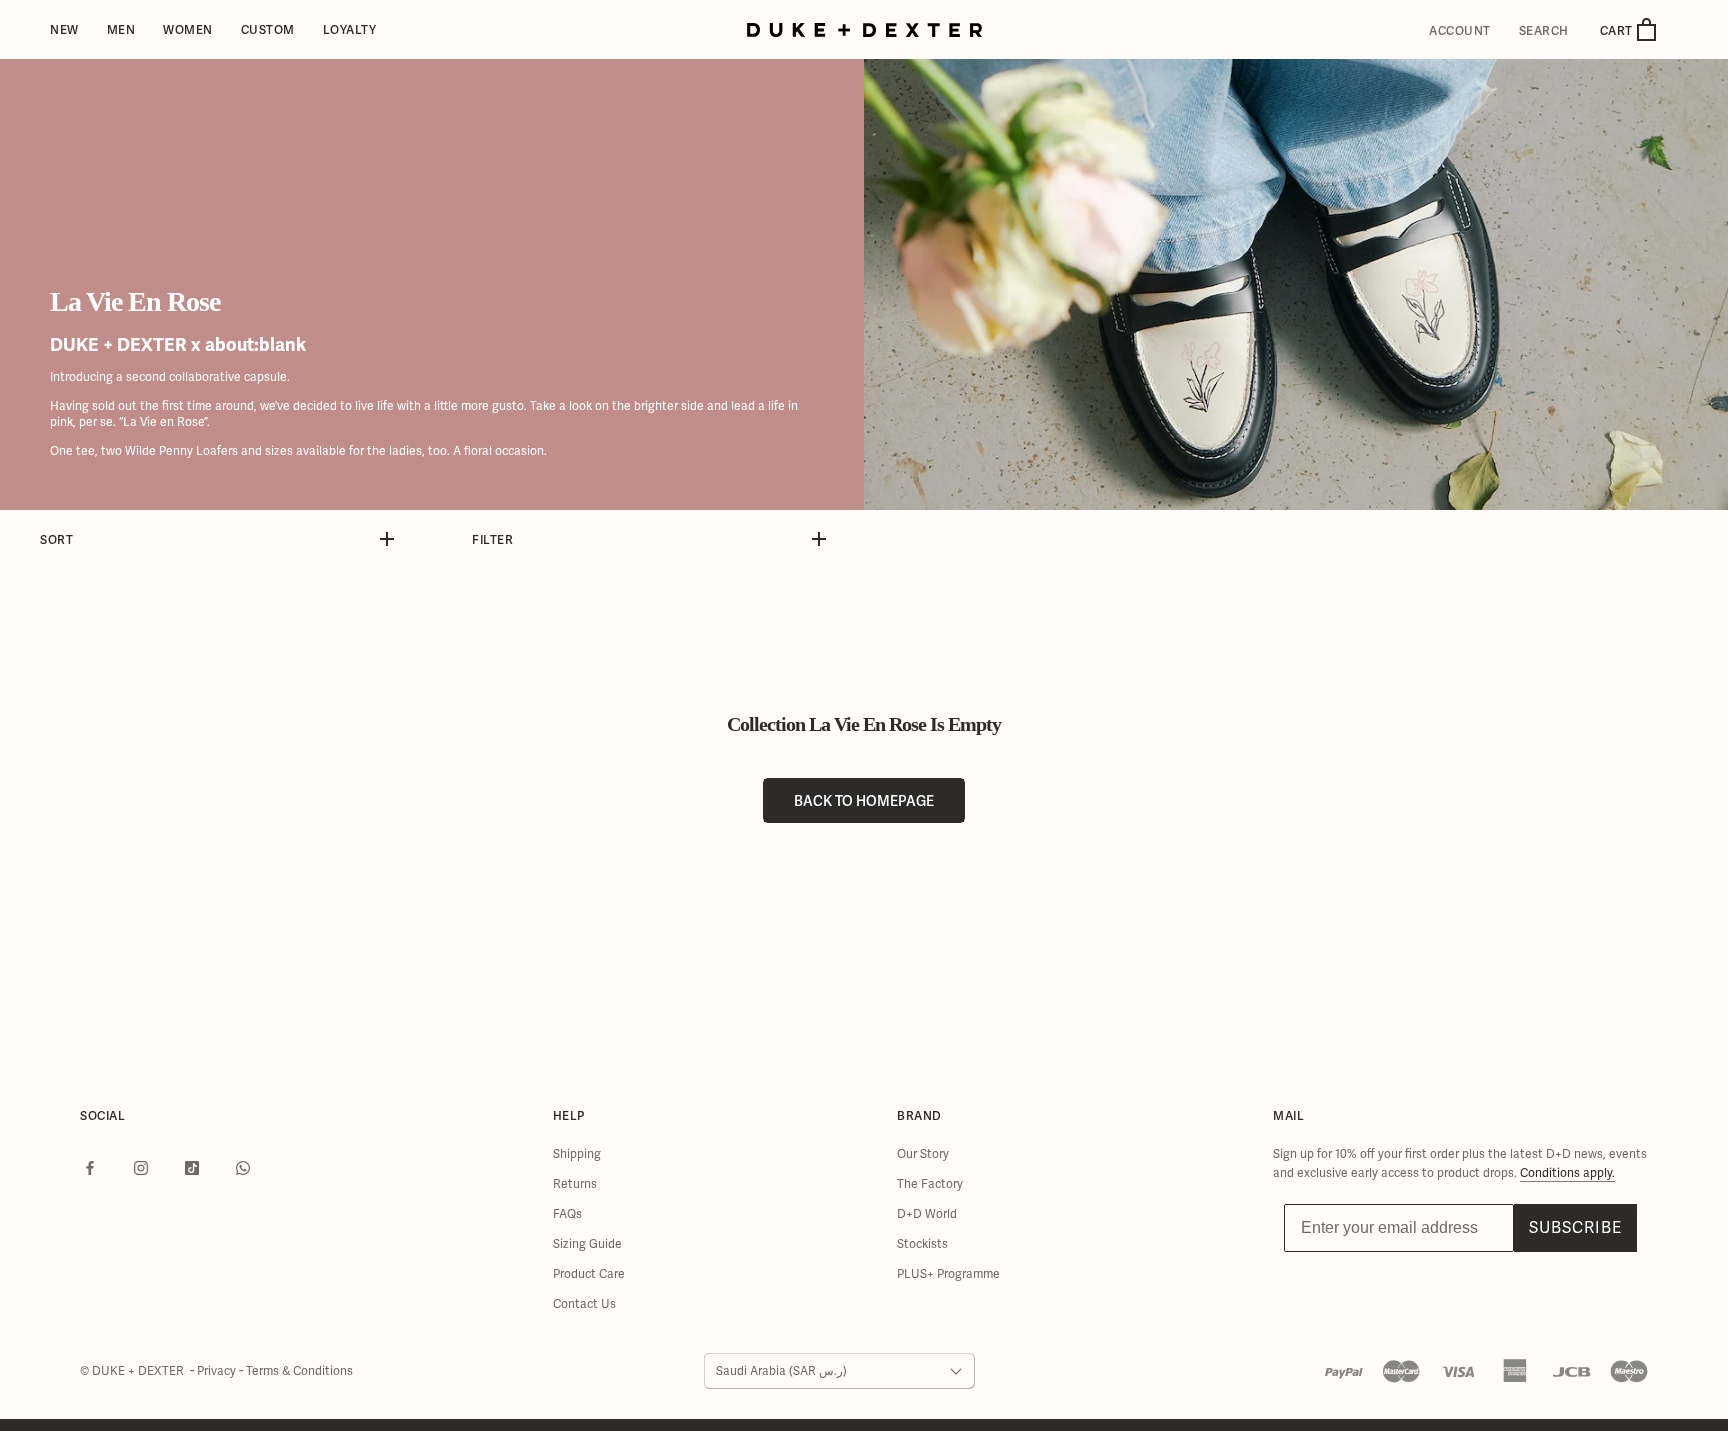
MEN (121, 29)
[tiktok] (192, 1168)
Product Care (589, 1274)
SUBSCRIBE (1575, 1227)
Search (1544, 31)
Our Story (923, 1154)
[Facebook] (90, 1168)
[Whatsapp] (243, 1168)
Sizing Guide (587, 1244)
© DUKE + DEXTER (133, 1371)
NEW (64, 29)
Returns (575, 1184)
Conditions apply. (1567, 1173)
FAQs (567, 1214)
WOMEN (188, 29)
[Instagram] (141, 1168)
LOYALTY (350, 29)
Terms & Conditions (299, 1371)
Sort (56, 539)
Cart (1618, 30)
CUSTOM (268, 29)
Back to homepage (864, 800)
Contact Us (584, 1304)
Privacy (218, 1371)
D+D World (927, 1214)
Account (1460, 31)
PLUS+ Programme (948, 1274)
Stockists (922, 1244)
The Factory (930, 1184)
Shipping (577, 1154)
